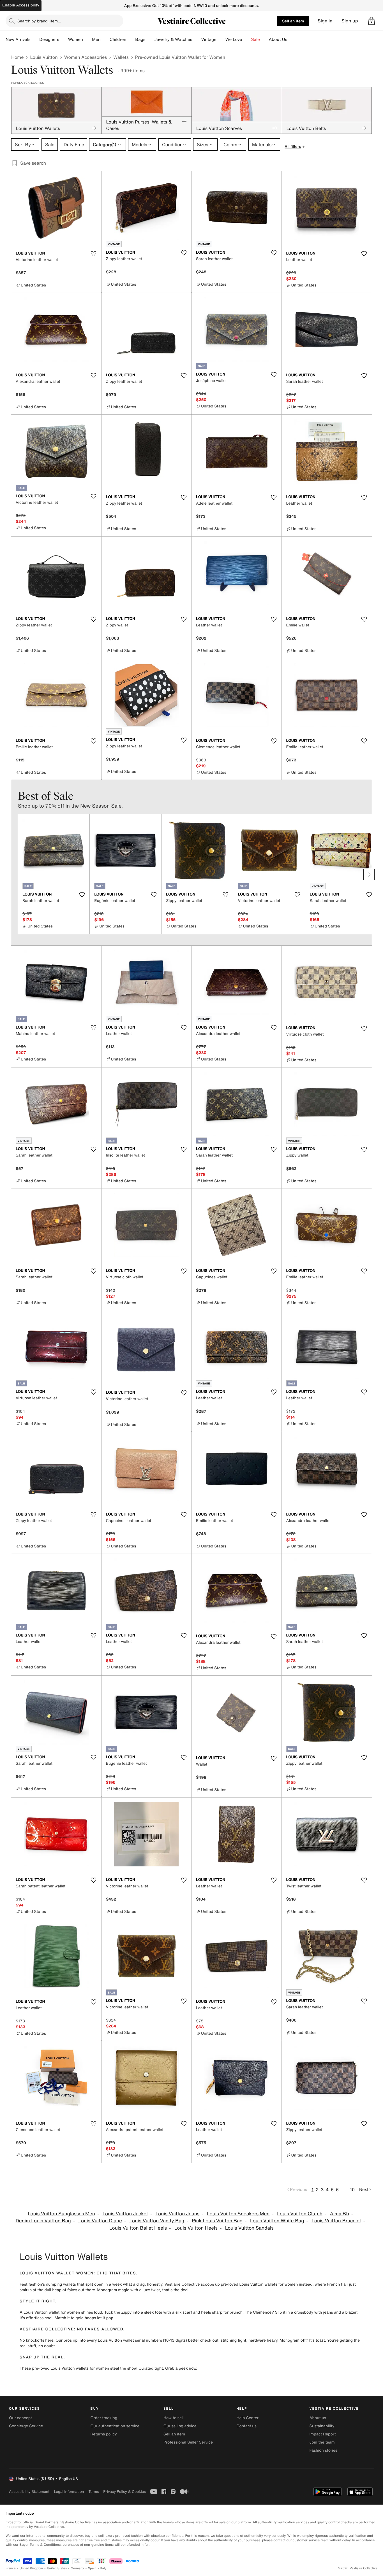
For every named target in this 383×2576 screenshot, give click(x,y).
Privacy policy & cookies (124, 2492)
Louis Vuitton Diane (100, 2221)
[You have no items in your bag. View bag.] (372, 21)
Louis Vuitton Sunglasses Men (61, 2214)
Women (76, 39)
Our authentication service (115, 2426)
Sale (256, 39)
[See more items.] (369, 875)
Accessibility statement (29, 2492)
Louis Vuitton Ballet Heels (138, 2228)
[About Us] (292, 39)
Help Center (247, 2418)
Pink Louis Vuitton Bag (217, 2221)
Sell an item (293, 21)
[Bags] (150, 39)
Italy (103, 2568)
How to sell (174, 2418)
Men (96, 39)
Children (118, 39)
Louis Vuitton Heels (196, 2228)
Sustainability (322, 2426)
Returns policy (103, 2434)
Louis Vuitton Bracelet (336, 2221)
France (11, 2568)
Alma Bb (340, 2214)
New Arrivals (18, 39)
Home (17, 57)
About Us (278, 39)
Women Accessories (86, 57)
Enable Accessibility (21, 5)
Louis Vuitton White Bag (277, 2221)
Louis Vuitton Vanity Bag (157, 2221)
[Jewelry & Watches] (197, 39)
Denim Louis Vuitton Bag (43, 2221)
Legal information (69, 2492)
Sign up (350, 21)
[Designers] (64, 39)
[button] (372, 21)
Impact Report (323, 2434)
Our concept (20, 2418)
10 (352, 2190)
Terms (94, 2492)
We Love (234, 39)
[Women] (87, 39)
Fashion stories (323, 2450)
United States (57, 2568)
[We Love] (247, 39)
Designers (49, 39)
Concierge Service (26, 2426)
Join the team (322, 2442)
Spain (92, 2568)
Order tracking (104, 2418)
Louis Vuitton (44, 57)
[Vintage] (221, 39)
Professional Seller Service (188, 2442)
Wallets (121, 57)
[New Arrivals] (35, 39)
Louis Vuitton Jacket (125, 2214)
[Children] (131, 39)
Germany (77, 2568)
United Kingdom (31, 2568)
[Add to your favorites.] (94, 254)
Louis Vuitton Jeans (178, 2214)
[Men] (105, 39)
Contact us (246, 2426)
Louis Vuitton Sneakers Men (238, 2214)
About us (318, 2418)
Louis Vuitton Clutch (300, 2214)
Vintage (209, 39)
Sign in (325, 21)
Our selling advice (180, 2426)
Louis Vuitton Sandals (249, 2228)
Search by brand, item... (39, 21)
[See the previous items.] (14, 875)
